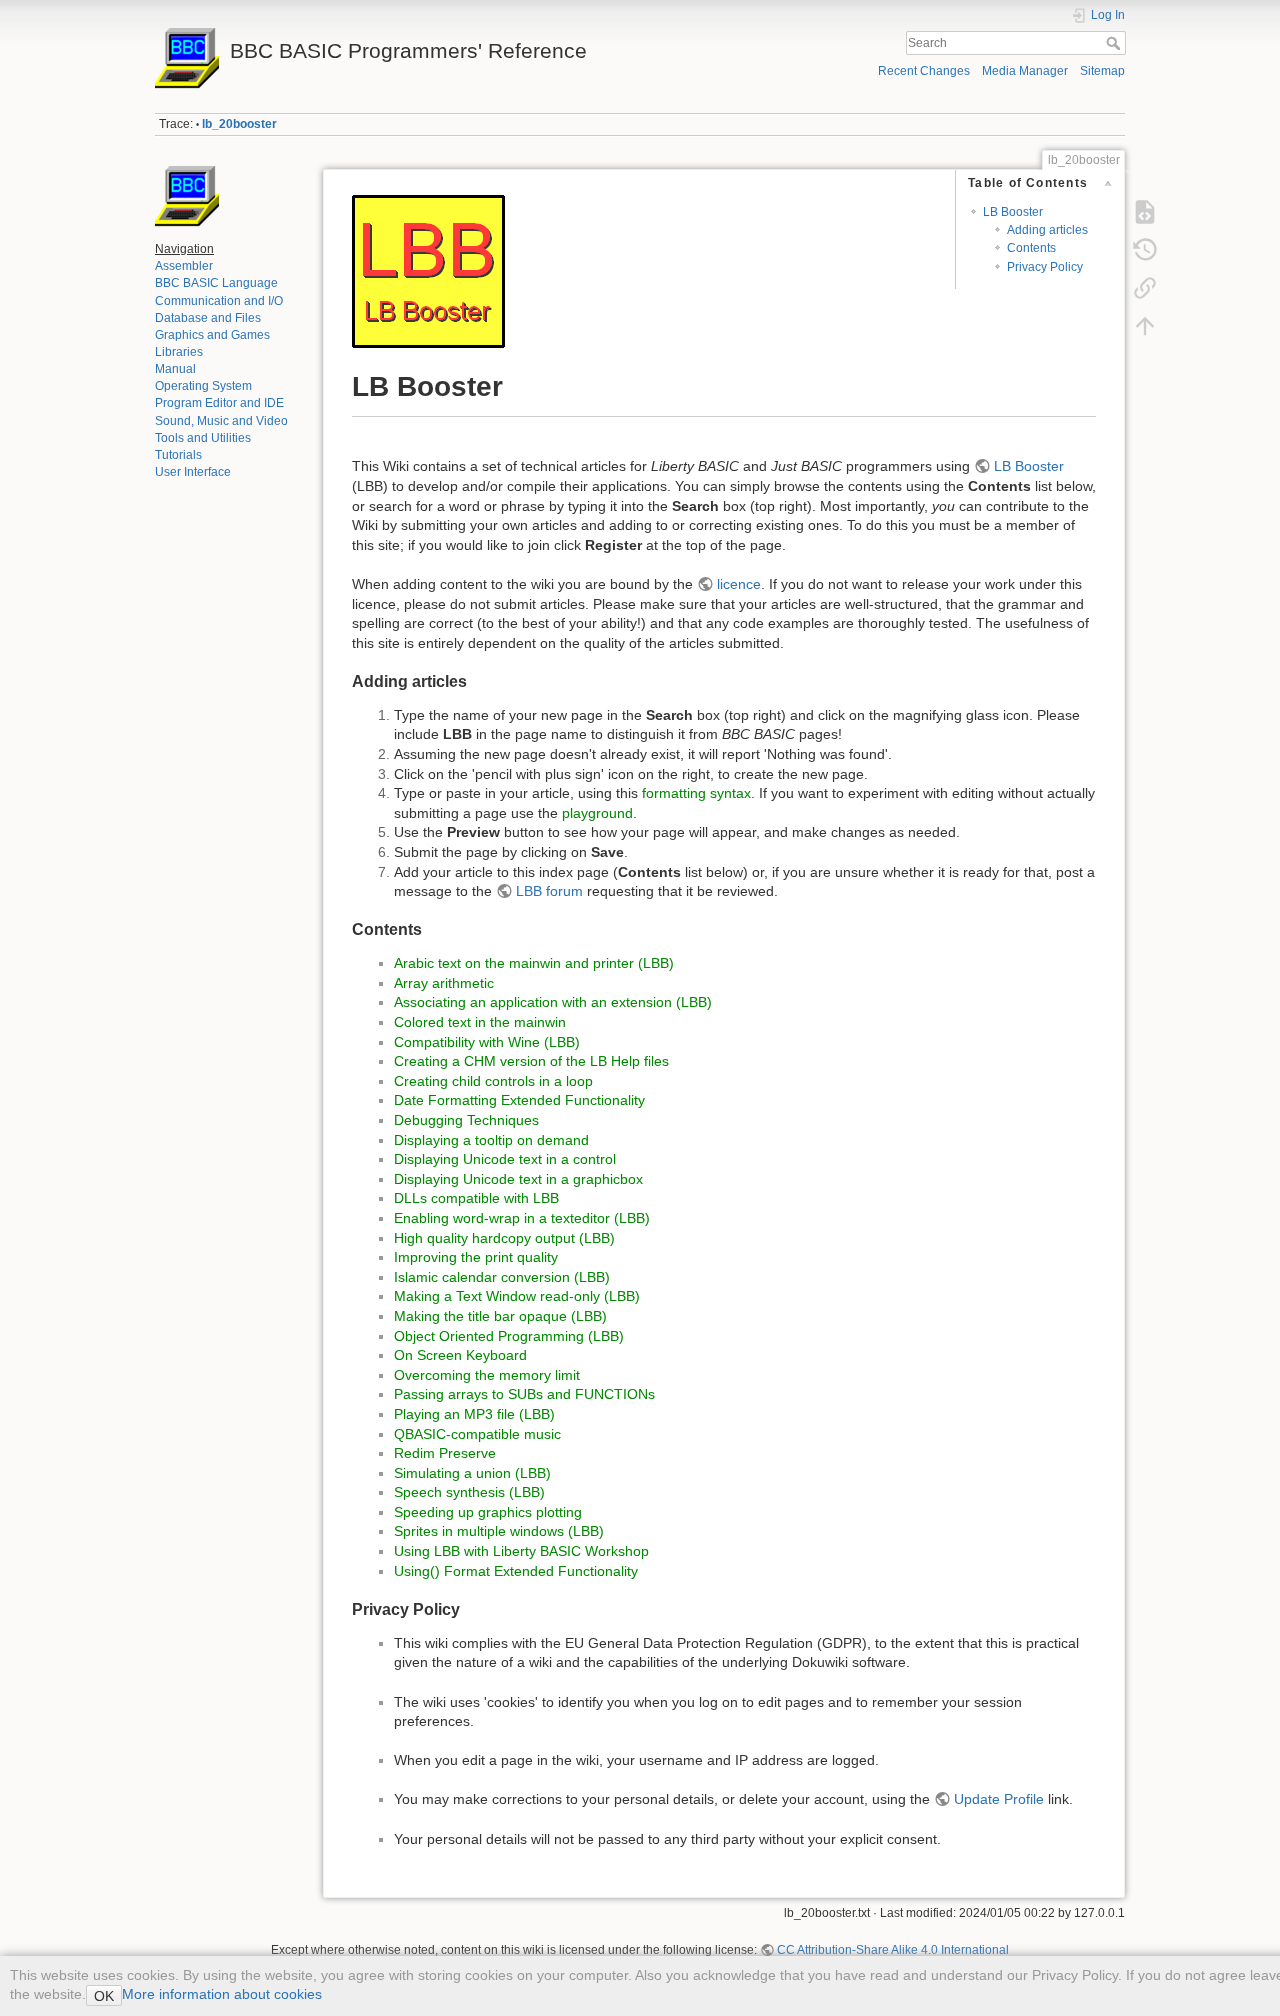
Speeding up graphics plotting (488, 1512)
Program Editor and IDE (219, 403)
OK (104, 1996)
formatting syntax (696, 793)
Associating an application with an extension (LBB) (553, 1002)
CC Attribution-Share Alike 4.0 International (893, 1950)
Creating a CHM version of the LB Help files (531, 1061)
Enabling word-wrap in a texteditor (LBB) (522, 1218)
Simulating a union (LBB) (472, 1473)
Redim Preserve (445, 1453)
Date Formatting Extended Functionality (519, 1100)
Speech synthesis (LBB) (469, 1492)
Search (1115, 43)
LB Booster (1013, 212)
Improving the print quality (476, 1257)
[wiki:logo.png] (187, 197)
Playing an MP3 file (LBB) (474, 1414)
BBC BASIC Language (216, 283)
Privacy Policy (1045, 267)
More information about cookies (222, 1994)
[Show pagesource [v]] (1145, 212)
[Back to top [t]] (1145, 326)
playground (597, 813)
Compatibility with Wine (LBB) (487, 1042)
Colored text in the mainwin (480, 1022)
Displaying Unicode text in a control (505, 1159)
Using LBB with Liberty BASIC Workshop (521, 1551)
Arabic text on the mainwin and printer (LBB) (534, 963)
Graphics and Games (212, 335)
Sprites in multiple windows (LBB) (499, 1531)
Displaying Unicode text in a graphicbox (518, 1179)
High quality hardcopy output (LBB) (504, 1238)
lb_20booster (239, 124)
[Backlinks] (1145, 288)
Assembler (184, 266)
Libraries (179, 352)
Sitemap (1102, 71)
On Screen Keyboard (460, 1355)
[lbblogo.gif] (428, 270)
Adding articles (1047, 230)
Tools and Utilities (203, 438)
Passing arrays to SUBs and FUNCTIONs (524, 1394)
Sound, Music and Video (221, 421)
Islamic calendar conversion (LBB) (502, 1277)
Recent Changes (924, 71)
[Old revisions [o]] (1145, 250)
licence (739, 584)
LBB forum (549, 891)
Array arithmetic (444, 983)
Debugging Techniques (466, 1120)
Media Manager (1025, 71)
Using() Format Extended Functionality (516, 1571)
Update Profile (999, 1799)
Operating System (203, 386)
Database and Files (208, 318)
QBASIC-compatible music (477, 1434)
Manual (175, 369)
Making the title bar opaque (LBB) (500, 1316)
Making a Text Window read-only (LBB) (517, 1296)
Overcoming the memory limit (487, 1375)
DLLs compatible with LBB (476, 1198)
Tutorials (178, 455)
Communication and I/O (219, 301)
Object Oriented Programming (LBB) (509, 1336)
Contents (1031, 248)
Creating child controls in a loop (493, 1081)
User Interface (193, 472)
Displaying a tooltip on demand (491, 1140)
